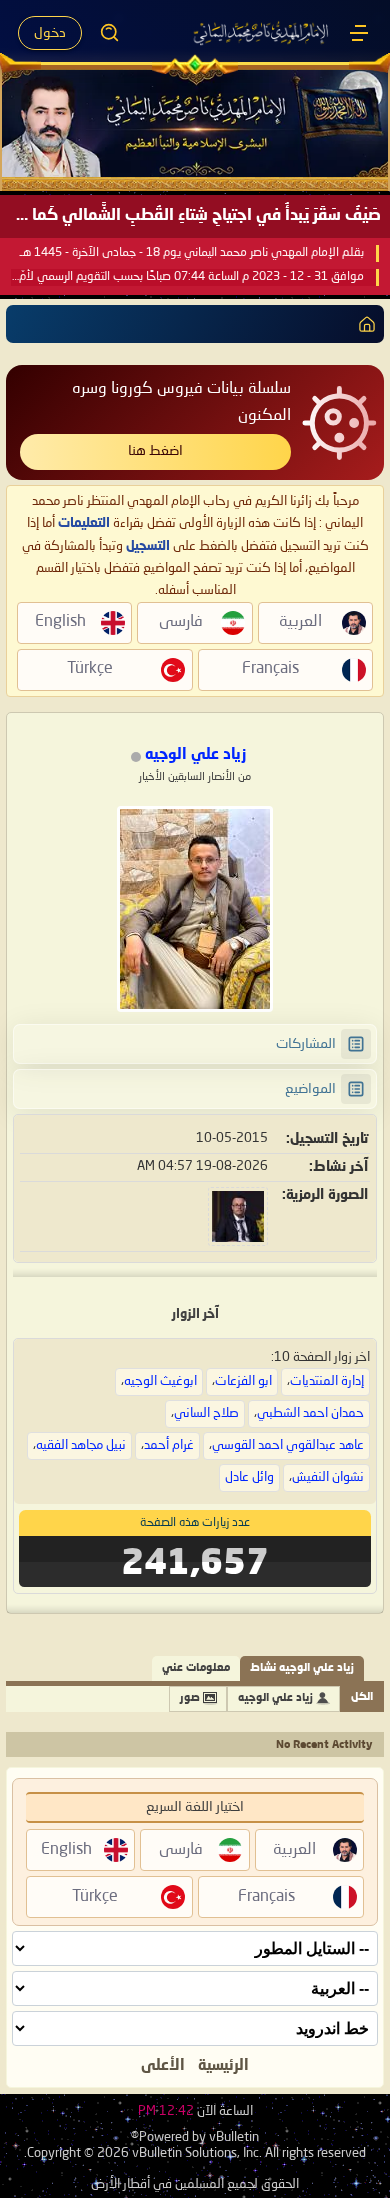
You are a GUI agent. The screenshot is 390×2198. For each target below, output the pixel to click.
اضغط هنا (155, 451)
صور (190, 1698)
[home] (363, 324)
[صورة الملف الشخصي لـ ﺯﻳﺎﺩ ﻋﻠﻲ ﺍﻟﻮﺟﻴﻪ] (195, 909)
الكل (362, 1697)
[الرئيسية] (359, 33)
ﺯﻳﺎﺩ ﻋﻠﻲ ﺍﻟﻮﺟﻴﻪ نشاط (302, 1668)
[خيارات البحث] (110, 33)
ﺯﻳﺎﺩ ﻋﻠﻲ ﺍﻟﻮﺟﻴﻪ (275, 1698)
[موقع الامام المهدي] (262, 33)
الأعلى (163, 2066)
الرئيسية (223, 2066)
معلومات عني (196, 1668)
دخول (50, 33)
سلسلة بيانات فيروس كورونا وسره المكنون (181, 402)
